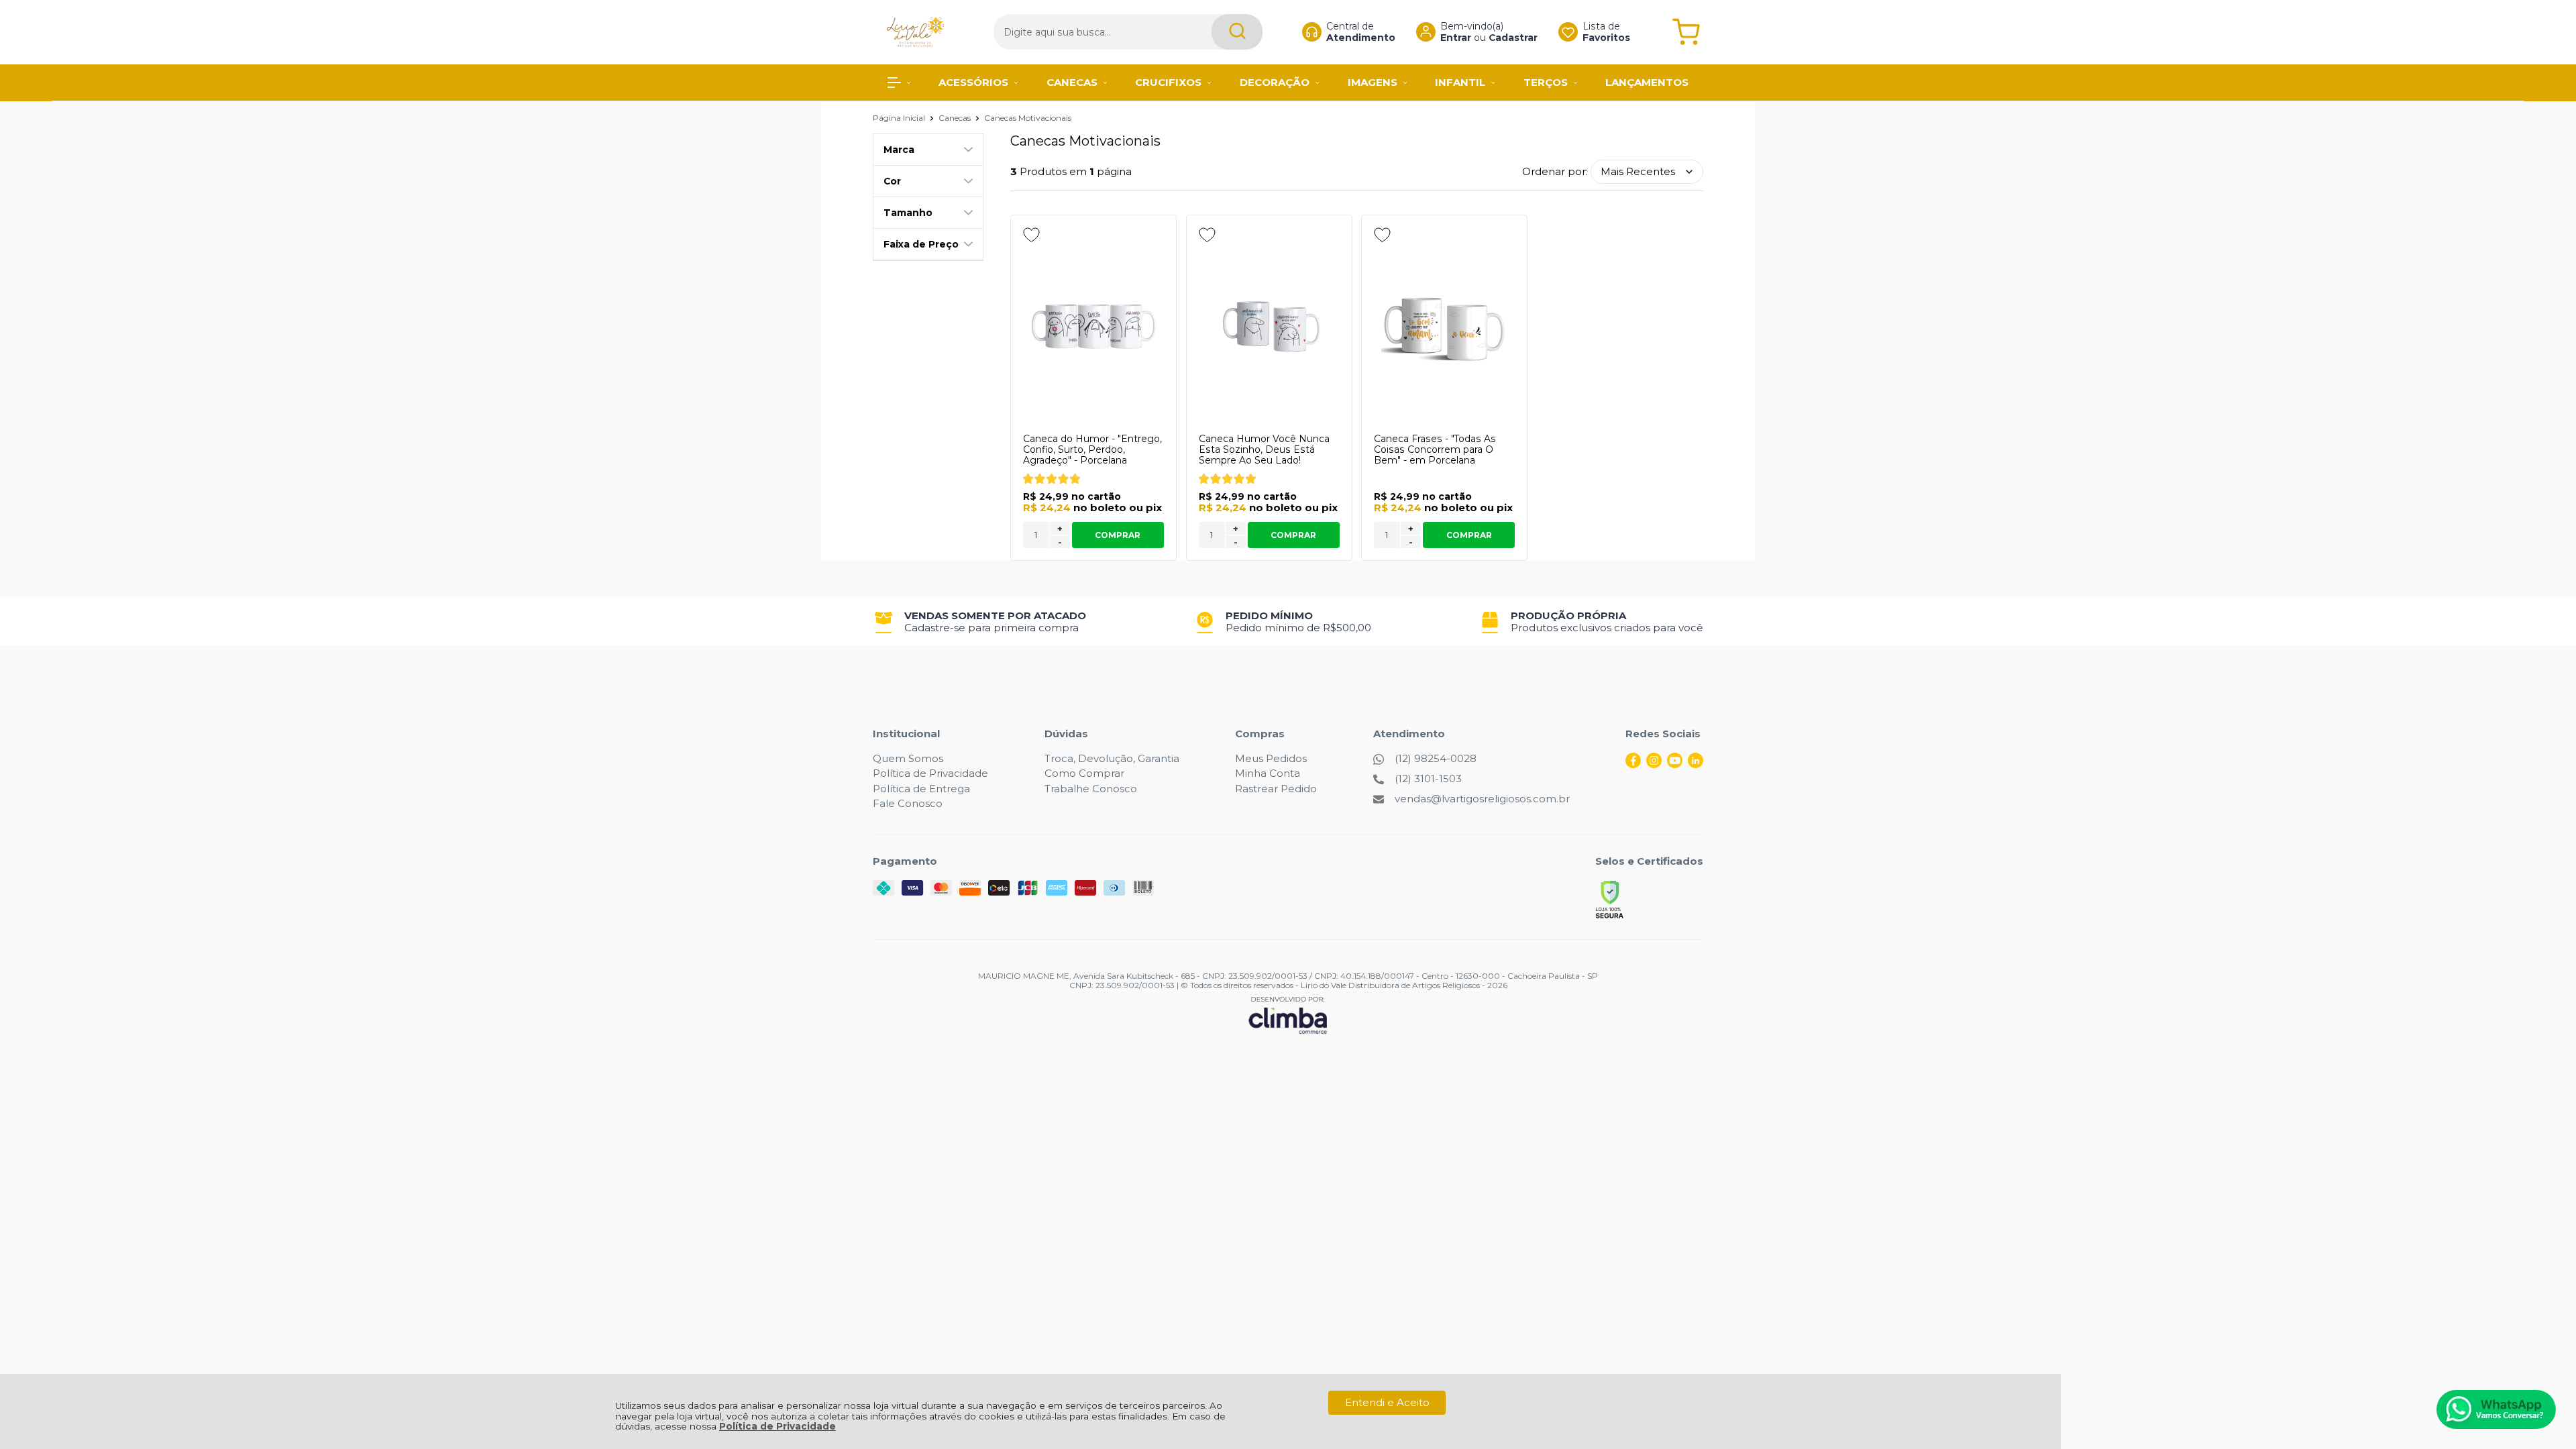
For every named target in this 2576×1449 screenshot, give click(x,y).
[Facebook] (1633, 764)
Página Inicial (900, 118)
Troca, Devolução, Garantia (1112, 758)
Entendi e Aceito (1387, 1402)
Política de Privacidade (777, 1426)
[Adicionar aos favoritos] (1031, 235)
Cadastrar (1513, 38)
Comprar (1118, 535)
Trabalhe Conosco (1091, 789)
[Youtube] (1675, 764)
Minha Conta (1268, 773)
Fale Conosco (908, 803)
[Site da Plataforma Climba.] (1288, 1015)
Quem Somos (908, 758)
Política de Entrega (921, 789)
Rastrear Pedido (1276, 789)
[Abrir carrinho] (1686, 32)
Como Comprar (1084, 773)
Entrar (1456, 38)
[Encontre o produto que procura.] (1237, 32)
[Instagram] (1654, 764)
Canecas (956, 118)
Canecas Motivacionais (1028, 118)
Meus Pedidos (1271, 758)
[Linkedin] (1696, 764)
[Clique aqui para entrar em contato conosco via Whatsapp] (2496, 1409)
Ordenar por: (1555, 171)
